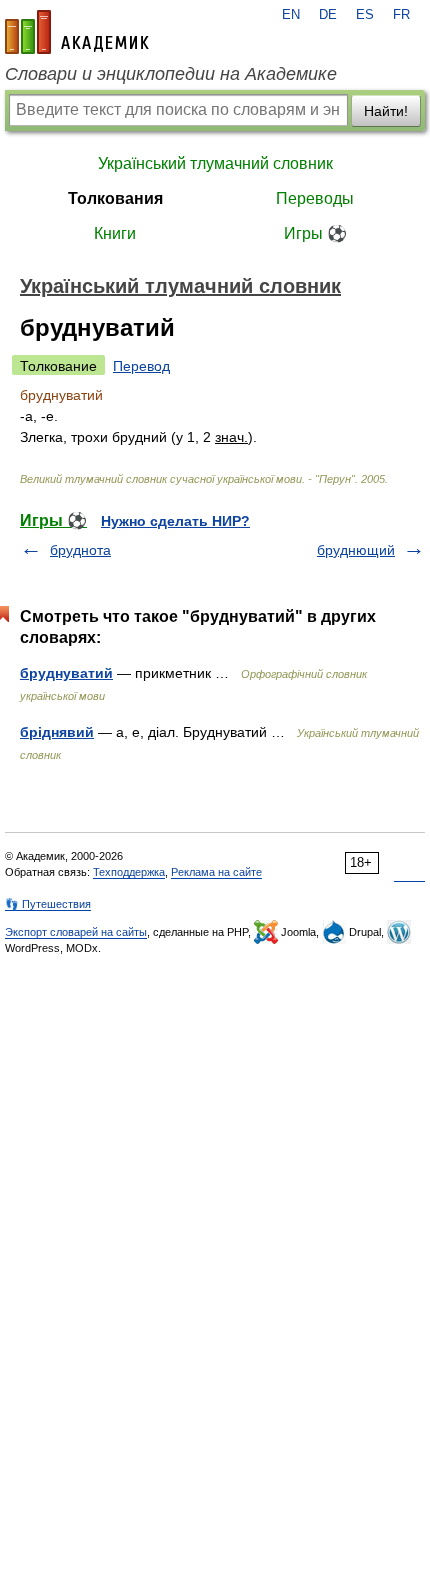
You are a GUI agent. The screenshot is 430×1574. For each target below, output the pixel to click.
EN (291, 15)
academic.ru (77, 32)
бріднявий (57, 732)
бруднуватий (66, 673)
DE (328, 15)
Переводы (315, 198)
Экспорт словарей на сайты (76, 932)
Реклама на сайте (216, 872)
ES (365, 15)
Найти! (386, 111)
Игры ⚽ (315, 233)
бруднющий (356, 550)
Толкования (115, 198)
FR (401, 15)
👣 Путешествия (48, 904)
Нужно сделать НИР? (175, 521)
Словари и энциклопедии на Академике (171, 74)
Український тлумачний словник (215, 163)
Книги (115, 233)
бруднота (80, 550)
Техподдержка (129, 872)
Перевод (141, 366)
